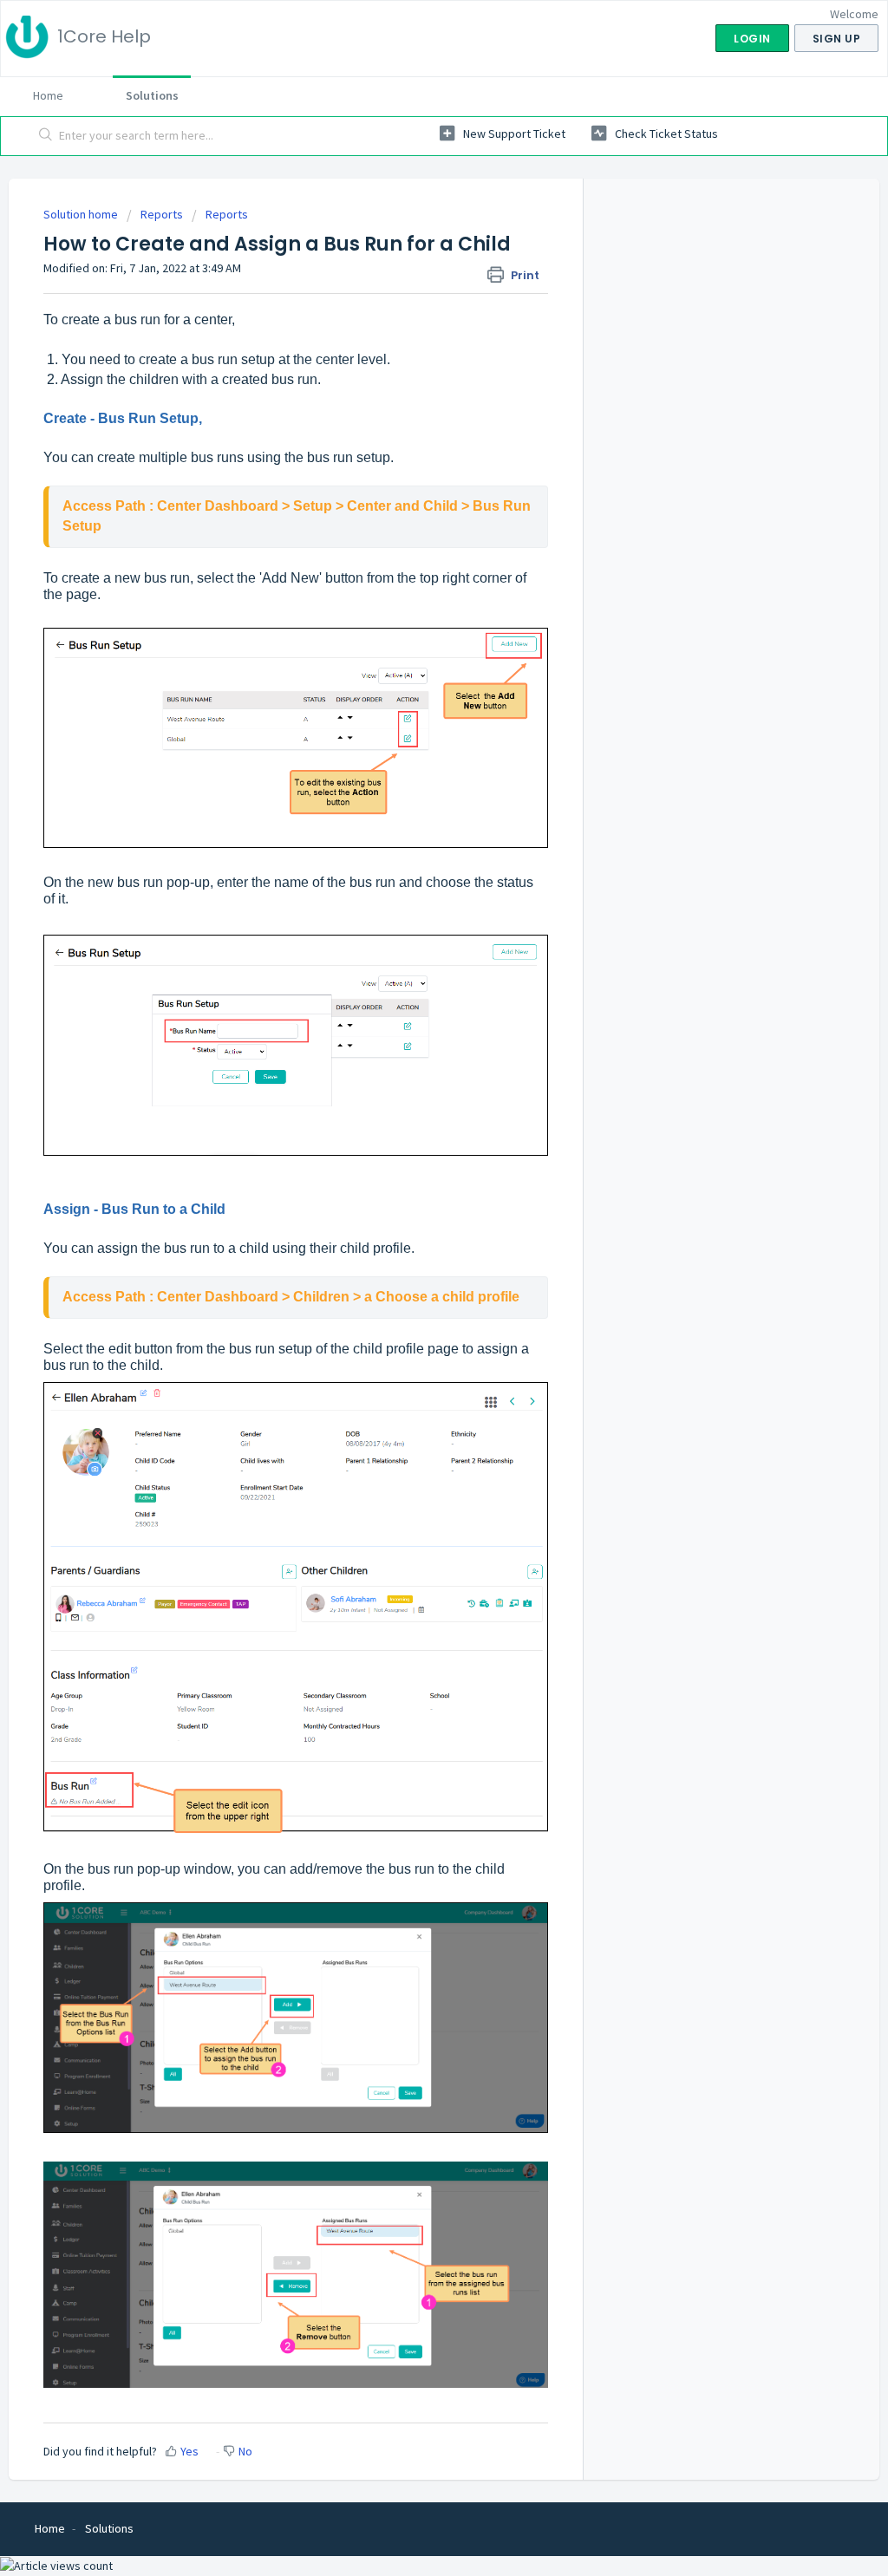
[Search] (46, 136)
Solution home (82, 214)
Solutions (152, 95)
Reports (162, 214)
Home (48, 95)
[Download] (412, 1092)
